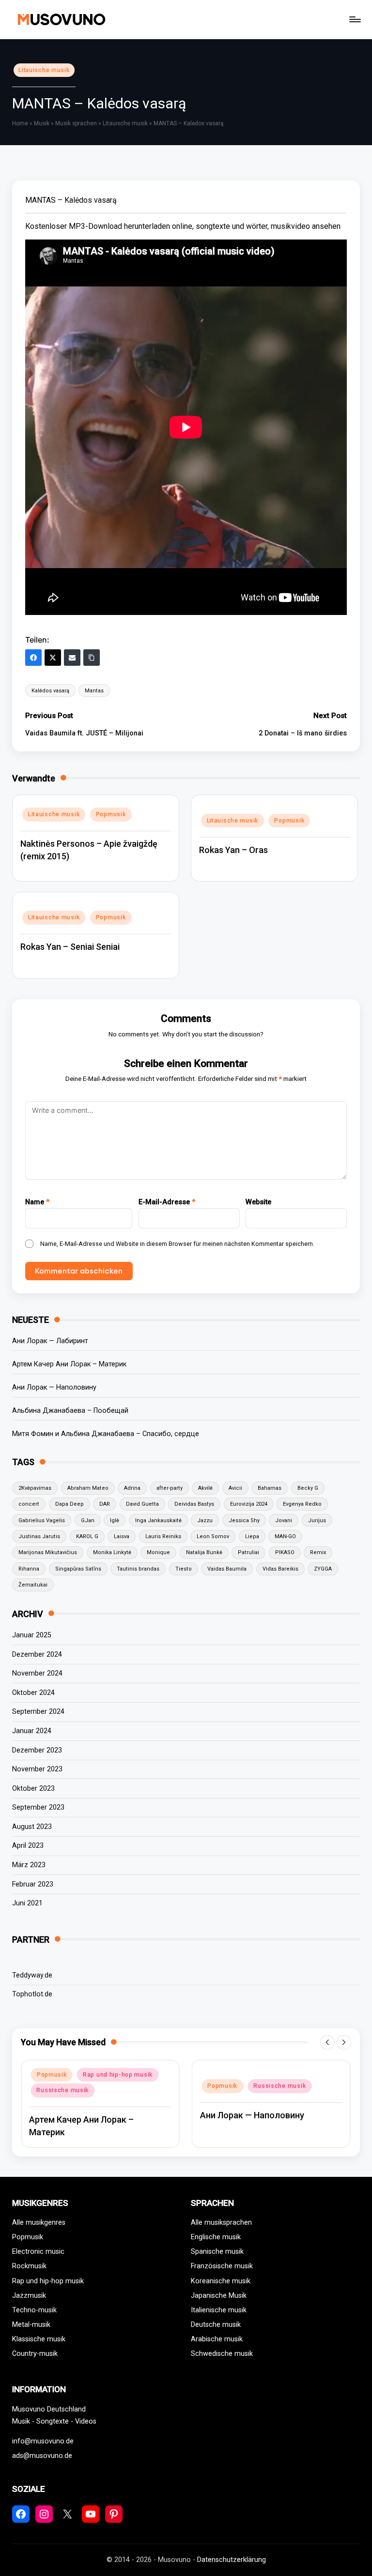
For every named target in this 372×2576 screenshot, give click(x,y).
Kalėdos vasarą (50, 691)
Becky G (308, 1488)
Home (20, 123)
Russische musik (62, 2090)
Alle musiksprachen (221, 2223)
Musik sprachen (76, 123)
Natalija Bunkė (204, 1552)
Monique (158, 1552)
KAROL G (87, 1536)
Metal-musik (31, 2325)
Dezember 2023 (37, 1750)
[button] (327, 2042)
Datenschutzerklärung (232, 2560)
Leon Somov (213, 1536)
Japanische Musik (219, 2296)
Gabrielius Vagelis (42, 1520)
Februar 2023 (33, 1884)
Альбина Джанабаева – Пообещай (70, 1411)
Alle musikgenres (39, 2223)
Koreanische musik (221, 2281)
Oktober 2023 (33, 1789)
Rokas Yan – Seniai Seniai (70, 947)
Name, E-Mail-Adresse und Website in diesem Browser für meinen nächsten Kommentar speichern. (177, 1244)
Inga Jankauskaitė (158, 1520)
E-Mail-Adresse (167, 1202)
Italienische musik (219, 2310)
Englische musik (216, 2237)
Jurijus (317, 1520)
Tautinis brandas (138, 1569)
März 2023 (29, 1865)
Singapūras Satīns (78, 1569)
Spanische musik (217, 2252)
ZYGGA (323, 1569)
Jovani (284, 1520)
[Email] (72, 658)
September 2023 (38, 1807)
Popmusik (111, 814)
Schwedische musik (222, 2354)
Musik (42, 123)
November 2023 (37, 1769)
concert (29, 1504)
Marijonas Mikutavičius (48, 1552)
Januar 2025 (32, 1635)
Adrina (132, 1488)
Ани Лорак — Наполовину (54, 1387)
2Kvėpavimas (35, 1488)
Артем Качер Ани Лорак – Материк (69, 1364)
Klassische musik (39, 2339)
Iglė (115, 1520)
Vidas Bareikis (280, 1569)
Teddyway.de (32, 1975)
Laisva (122, 1536)
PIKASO (285, 1552)
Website (258, 1202)
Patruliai (248, 1552)
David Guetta (142, 1504)
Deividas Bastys (194, 1504)
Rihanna (29, 1569)
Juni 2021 (27, 1903)
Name (37, 1202)
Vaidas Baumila (227, 1569)
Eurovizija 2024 (249, 1504)
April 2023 (28, 1846)
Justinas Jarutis (39, 1536)
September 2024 (38, 1712)
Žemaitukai (33, 1585)
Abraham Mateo (88, 1488)
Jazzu (205, 1520)
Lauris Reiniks (163, 1536)
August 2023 (32, 1827)
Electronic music (38, 2252)
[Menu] (354, 19)
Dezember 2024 (37, 1655)
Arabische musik (217, 2339)
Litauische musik (44, 70)
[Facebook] (33, 658)
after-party (170, 1488)
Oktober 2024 (33, 1693)
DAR (105, 1504)
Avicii (235, 1488)
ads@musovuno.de (42, 2456)
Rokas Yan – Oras (233, 850)
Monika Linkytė (112, 1552)
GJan (88, 1520)
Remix (318, 1552)
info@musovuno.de (43, 2441)
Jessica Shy (244, 1520)
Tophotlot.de (32, 1994)
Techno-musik (34, 2310)
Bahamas (270, 1488)
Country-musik (35, 2354)
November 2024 (37, 1673)
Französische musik (222, 2266)
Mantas (94, 691)
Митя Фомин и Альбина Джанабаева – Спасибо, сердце (106, 1434)
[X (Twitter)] (53, 658)
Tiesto (184, 1569)
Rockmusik (29, 2266)
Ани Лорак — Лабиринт (50, 1341)
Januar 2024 (32, 1731)
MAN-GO (285, 1536)
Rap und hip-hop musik (118, 2075)
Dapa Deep (70, 1504)
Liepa (252, 1536)
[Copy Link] (92, 658)
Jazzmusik (29, 2296)
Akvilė (205, 1488)
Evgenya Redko (302, 1504)
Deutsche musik (216, 2325)
